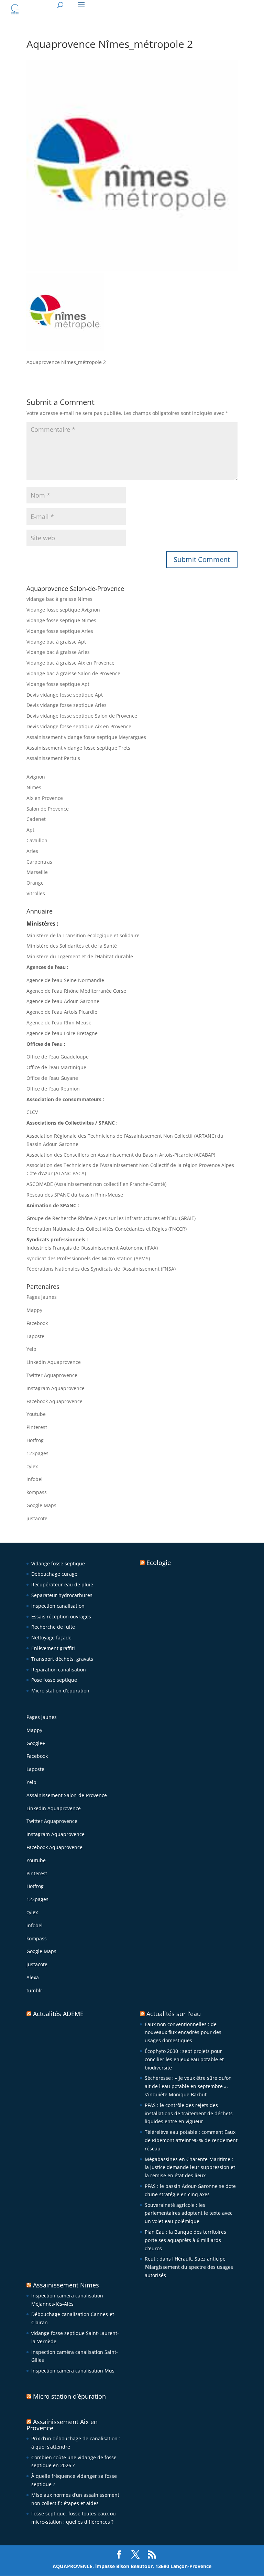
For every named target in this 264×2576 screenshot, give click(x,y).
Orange (35, 883)
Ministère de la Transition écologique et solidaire (83, 935)
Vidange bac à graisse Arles (58, 652)
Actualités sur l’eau (174, 2014)
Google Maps (41, 1505)
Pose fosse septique (54, 1680)
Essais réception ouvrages (61, 1616)
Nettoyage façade (51, 1638)
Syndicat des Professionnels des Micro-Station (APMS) (88, 1258)
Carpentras (39, 862)
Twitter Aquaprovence (52, 1375)
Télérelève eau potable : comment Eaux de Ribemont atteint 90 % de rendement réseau (191, 2140)
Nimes (34, 787)
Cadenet (36, 819)
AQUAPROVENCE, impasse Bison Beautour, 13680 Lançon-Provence (132, 2566)
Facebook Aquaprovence (54, 1401)
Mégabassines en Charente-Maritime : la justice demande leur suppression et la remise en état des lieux (190, 2167)
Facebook (37, 1323)
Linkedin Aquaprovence (54, 1362)
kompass (37, 1492)
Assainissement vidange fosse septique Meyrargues (86, 737)
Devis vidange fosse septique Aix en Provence (79, 726)
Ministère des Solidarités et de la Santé (72, 946)
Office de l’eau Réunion (53, 1089)
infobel (35, 1479)
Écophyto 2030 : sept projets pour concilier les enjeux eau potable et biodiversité (184, 2059)
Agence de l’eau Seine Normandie (65, 980)
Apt (30, 830)
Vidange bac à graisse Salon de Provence (73, 673)
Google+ (36, 1743)
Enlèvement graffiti (53, 1648)
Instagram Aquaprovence (56, 1388)
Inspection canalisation (58, 1606)
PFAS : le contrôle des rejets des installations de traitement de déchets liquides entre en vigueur (189, 2113)
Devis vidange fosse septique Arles (67, 705)
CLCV (32, 1112)
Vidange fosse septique (58, 1563)
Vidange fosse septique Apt (58, 684)
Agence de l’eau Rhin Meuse (59, 1023)
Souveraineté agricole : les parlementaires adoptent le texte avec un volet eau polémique (189, 2213)
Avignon (36, 777)
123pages (37, 1453)
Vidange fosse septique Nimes (61, 620)
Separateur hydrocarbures (62, 1595)
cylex (32, 1466)
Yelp (31, 1349)
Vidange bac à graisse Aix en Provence (70, 663)
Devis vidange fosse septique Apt (65, 695)
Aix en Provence (45, 798)
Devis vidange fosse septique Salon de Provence (82, 716)
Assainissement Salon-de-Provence (67, 1795)
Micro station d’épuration (60, 1691)
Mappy (34, 1310)
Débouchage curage (54, 1574)
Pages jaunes (42, 1297)
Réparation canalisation (59, 1670)
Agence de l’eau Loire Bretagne (62, 1033)
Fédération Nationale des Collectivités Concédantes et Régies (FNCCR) (107, 1229)
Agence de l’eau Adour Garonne (63, 1001)
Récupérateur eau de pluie (62, 1584)
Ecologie (159, 1563)
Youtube (36, 1414)
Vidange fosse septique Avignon (63, 610)
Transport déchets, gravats (62, 1659)
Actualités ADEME (58, 2014)
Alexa (33, 1977)
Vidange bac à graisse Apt (56, 642)
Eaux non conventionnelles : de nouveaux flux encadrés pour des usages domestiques (183, 2032)
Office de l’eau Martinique (56, 1067)
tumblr (34, 1990)
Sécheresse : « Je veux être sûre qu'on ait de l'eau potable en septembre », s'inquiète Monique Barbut (188, 2086)
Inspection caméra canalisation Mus (73, 2371)
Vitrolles (36, 893)
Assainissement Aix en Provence (62, 2425)
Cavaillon (37, 840)
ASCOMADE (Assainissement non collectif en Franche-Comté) (96, 1184)
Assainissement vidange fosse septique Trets (78, 748)
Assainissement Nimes (66, 2285)
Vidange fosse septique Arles (60, 631)
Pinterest (37, 1427)
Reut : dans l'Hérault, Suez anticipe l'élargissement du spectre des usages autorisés (189, 2267)
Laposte (35, 1336)
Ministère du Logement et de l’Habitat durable (80, 956)
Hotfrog (35, 1440)
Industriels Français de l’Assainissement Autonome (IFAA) (92, 1248)
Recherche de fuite (53, 1627)
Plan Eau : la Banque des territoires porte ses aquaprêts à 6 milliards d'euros (185, 2240)
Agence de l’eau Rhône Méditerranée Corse (76, 991)
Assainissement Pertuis (53, 758)
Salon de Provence (48, 809)
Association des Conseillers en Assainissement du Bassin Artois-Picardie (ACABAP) (121, 1155)
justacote (37, 1518)
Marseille (37, 872)
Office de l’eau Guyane (52, 1078)
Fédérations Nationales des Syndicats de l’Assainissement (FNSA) (101, 1269)
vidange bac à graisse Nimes (59, 599)
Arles (32, 851)
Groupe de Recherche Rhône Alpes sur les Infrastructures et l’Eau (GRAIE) (111, 1218)
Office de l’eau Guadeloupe (58, 1057)
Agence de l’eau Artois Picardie (62, 1012)
